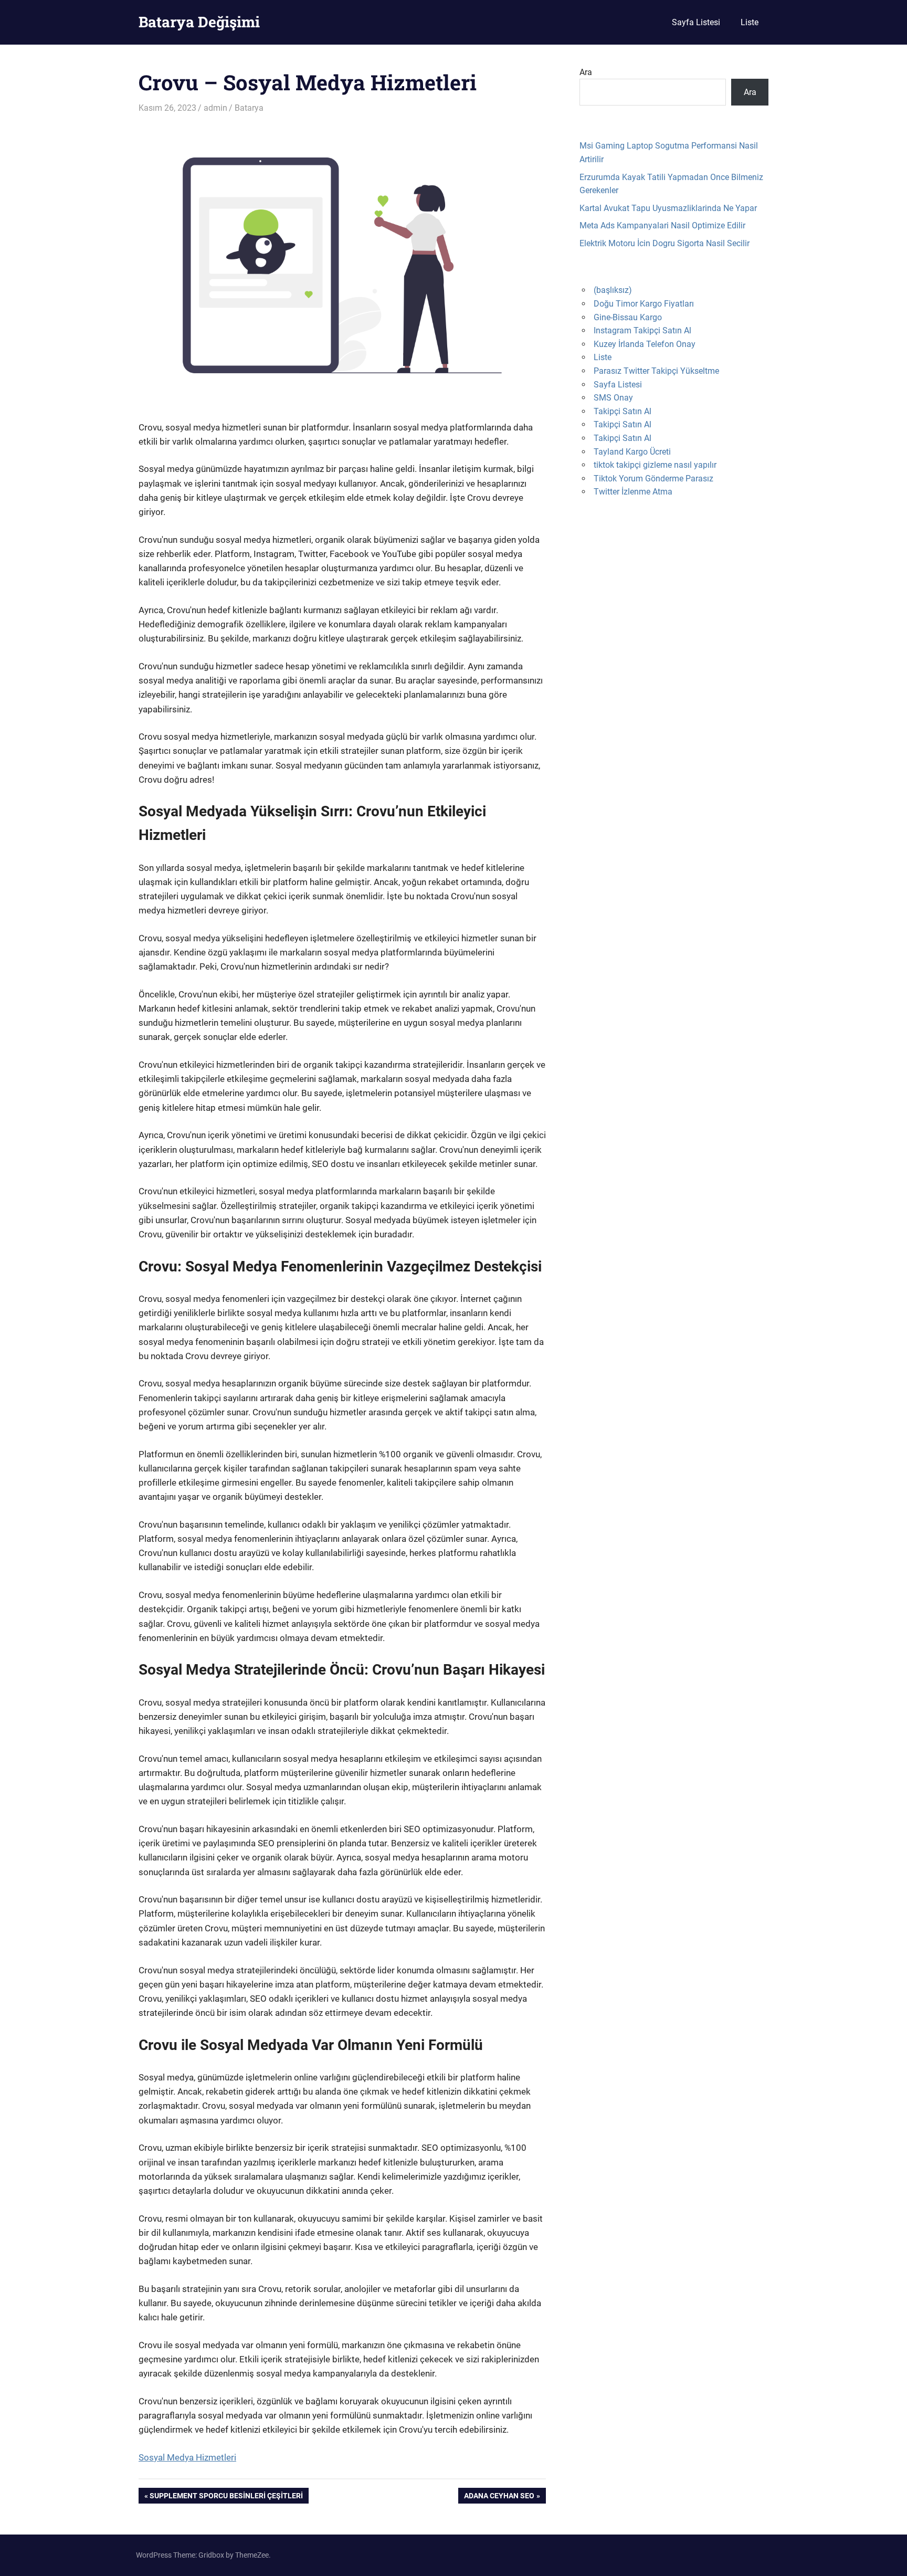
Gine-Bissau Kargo (628, 317)
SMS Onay (613, 398)
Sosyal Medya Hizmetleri (187, 2457)
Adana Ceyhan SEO (499, 2498)
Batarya (249, 108)
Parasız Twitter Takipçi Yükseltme (656, 371)
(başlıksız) (613, 290)
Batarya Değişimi (199, 22)
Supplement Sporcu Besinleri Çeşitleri (226, 2498)
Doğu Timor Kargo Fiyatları (644, 304)
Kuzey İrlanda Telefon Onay (645, 344)
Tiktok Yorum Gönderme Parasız (653, 479)
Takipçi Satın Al (623, 411)
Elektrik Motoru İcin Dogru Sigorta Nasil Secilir (665, 243)
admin (215, 108)
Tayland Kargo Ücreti (632, 452)
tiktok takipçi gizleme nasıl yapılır (655, 465)
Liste (750, 22)
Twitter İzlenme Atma (633, 492)
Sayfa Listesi (696, 22)
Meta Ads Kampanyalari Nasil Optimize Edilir (662, 225)
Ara (586, 72)
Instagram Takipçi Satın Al (642, 330)
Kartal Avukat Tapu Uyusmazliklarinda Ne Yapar (668, 208)
